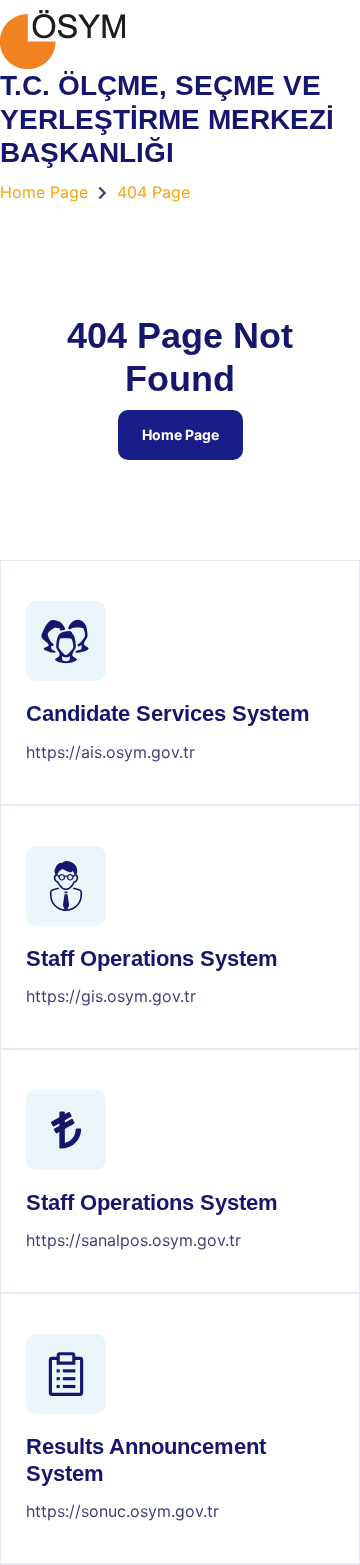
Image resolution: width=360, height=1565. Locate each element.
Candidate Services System (168, 713)
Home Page (180, 434)
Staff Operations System (152, 958)
